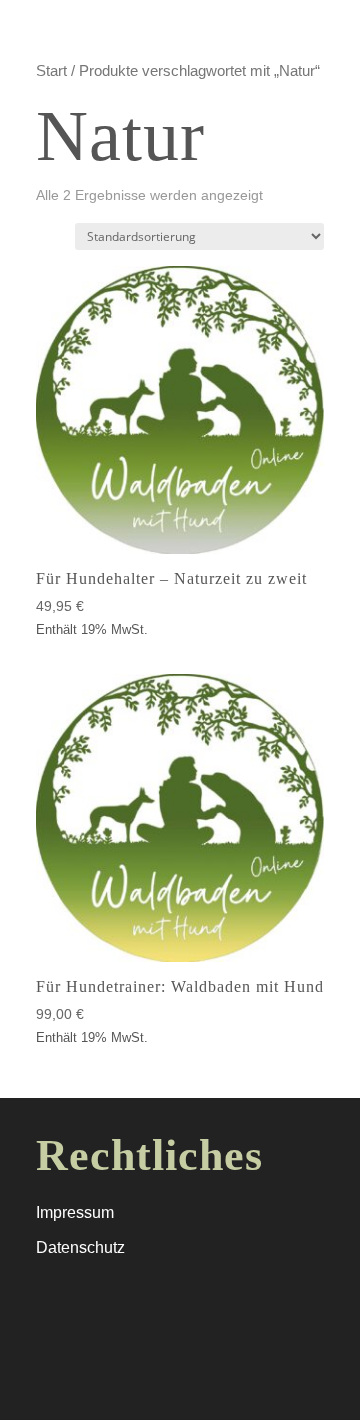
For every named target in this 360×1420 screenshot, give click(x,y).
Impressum (75, 1212)
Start (51, 71)
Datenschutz (80, 1247)
